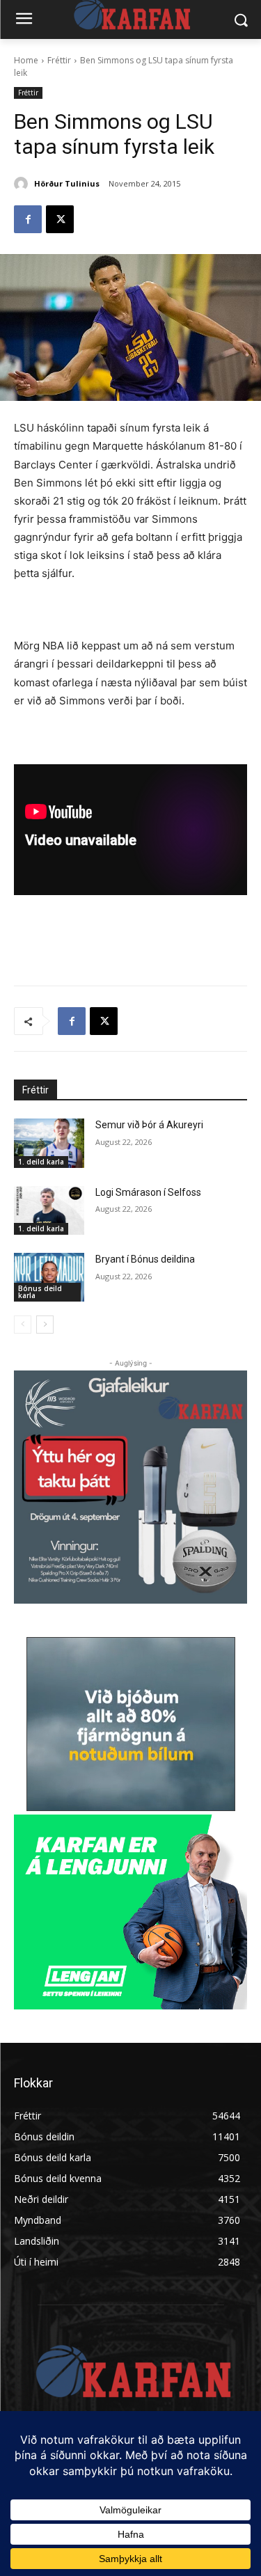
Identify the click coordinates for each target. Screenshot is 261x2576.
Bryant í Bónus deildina (145, 1259)
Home (26, 60)
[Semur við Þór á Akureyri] (49, 1143)
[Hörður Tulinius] (23, 184)
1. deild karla (41, 1162)
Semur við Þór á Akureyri (149, 1125)
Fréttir (59, 60)
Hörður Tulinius (67, 183)
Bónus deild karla (40, 1292)
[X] (60, 219)
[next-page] (45, 1325)
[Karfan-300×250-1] (130, 1912)
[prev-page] (23, 1325)
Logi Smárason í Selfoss (148, 1192)
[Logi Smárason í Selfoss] (49, 1210)
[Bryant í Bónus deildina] (49, 1277)
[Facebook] (28, 219)
